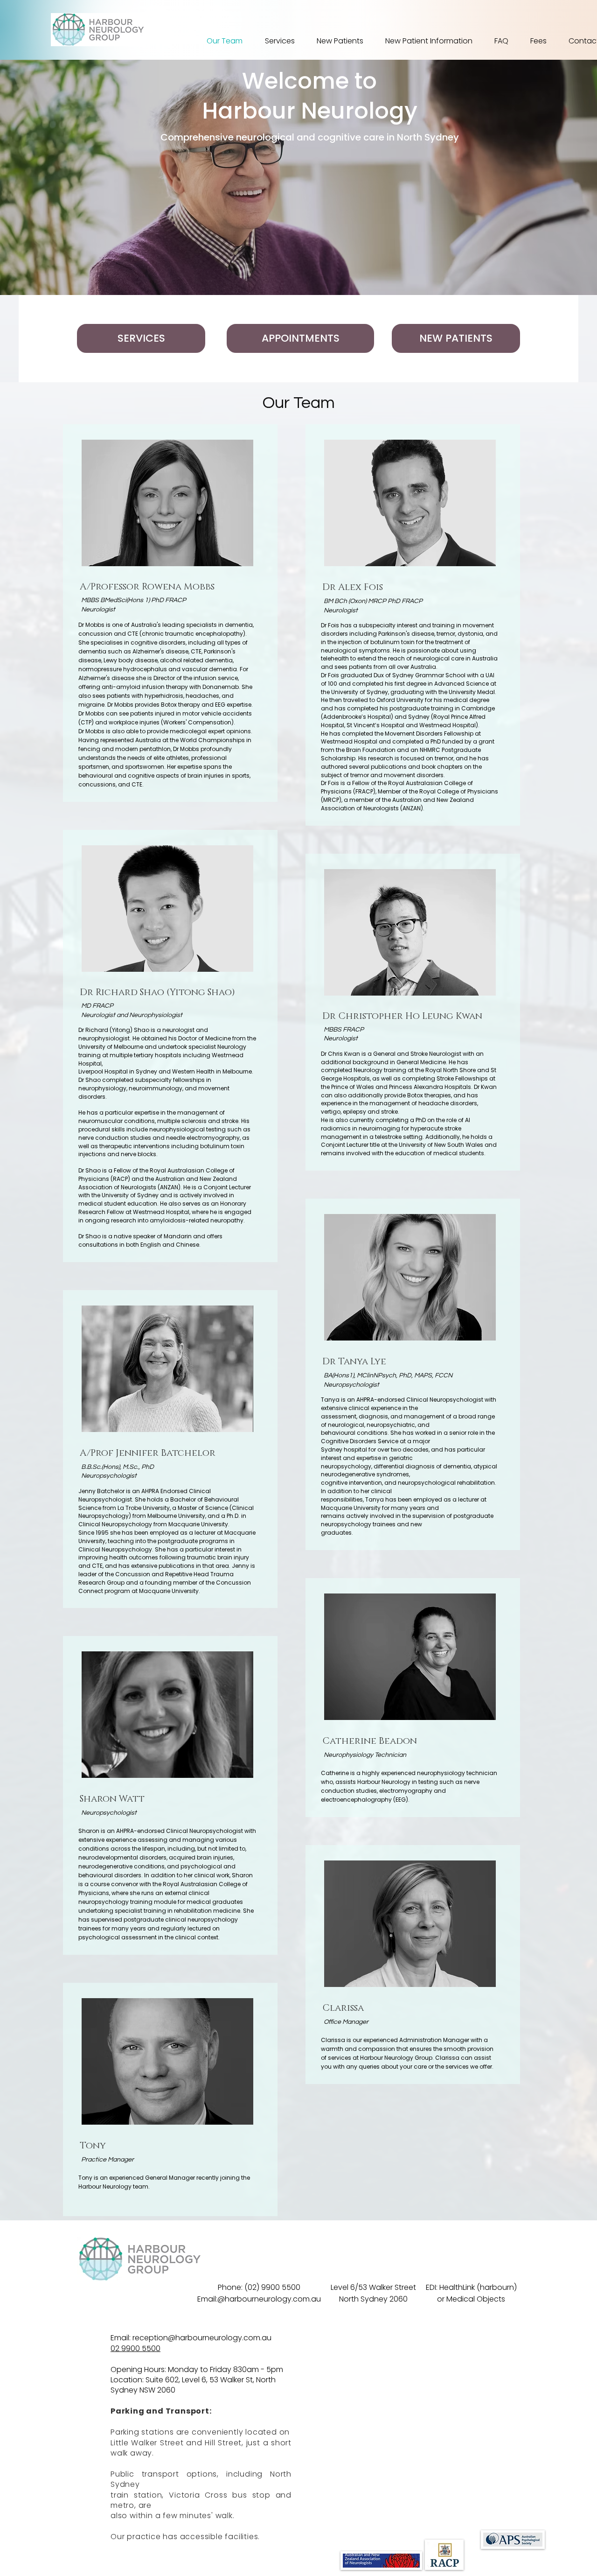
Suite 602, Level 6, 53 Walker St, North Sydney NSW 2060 (193, 2385)
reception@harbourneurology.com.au (202, 2338)
